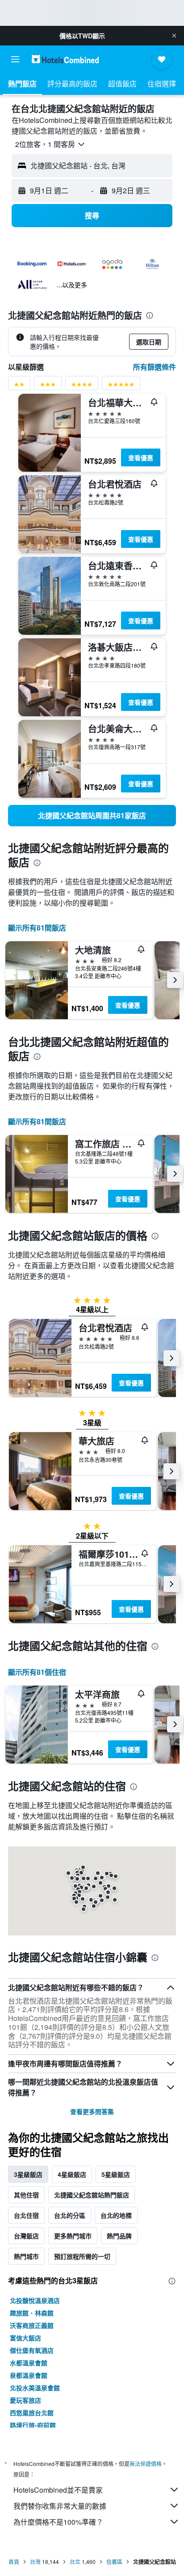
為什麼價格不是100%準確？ (58, 2522)
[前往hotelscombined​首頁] (65, 59)
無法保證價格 (146, 2464)
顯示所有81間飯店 (37, 928)
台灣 (35, 2562)
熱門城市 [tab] (26, 2256)
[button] (174, 36)
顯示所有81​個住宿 (37, 1672)
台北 (75, 2562)
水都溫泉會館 (29, 2363)
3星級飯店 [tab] (28, 2174)
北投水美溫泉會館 (35, 2388)
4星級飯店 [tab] (72, 2174)
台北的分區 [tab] (70, 2215)
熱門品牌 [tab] (119, 2236)
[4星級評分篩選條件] (82, 386)
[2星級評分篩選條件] (19, 386)
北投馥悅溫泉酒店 (35, 2300)
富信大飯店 (25, 2338)
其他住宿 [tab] (26, 2195)
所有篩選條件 (155, 367)
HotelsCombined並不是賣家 (58, 2490)
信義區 (114, 2562)
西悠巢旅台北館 (32, 2413)
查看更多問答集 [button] (92, 2111)
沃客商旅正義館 (32, 2325)
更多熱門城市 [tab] (73, 2236)
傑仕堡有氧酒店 (32, 2350)
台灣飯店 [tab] (26, 2236)
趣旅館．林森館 (32, 2313)
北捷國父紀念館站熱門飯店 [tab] (92, 2195)
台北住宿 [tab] (26, 2215)
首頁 (14, 2562)
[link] (92, 816)
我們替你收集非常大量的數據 (60, 2506)
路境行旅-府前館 (33, 2425)
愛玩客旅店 (25, 2400)
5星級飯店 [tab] (116, 2174)
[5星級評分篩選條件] (121, 386)
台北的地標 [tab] (116, 2215)
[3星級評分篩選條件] (48, 386)
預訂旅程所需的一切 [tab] (82, 2256)
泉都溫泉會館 (29, 2375)
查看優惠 (141, 457)
